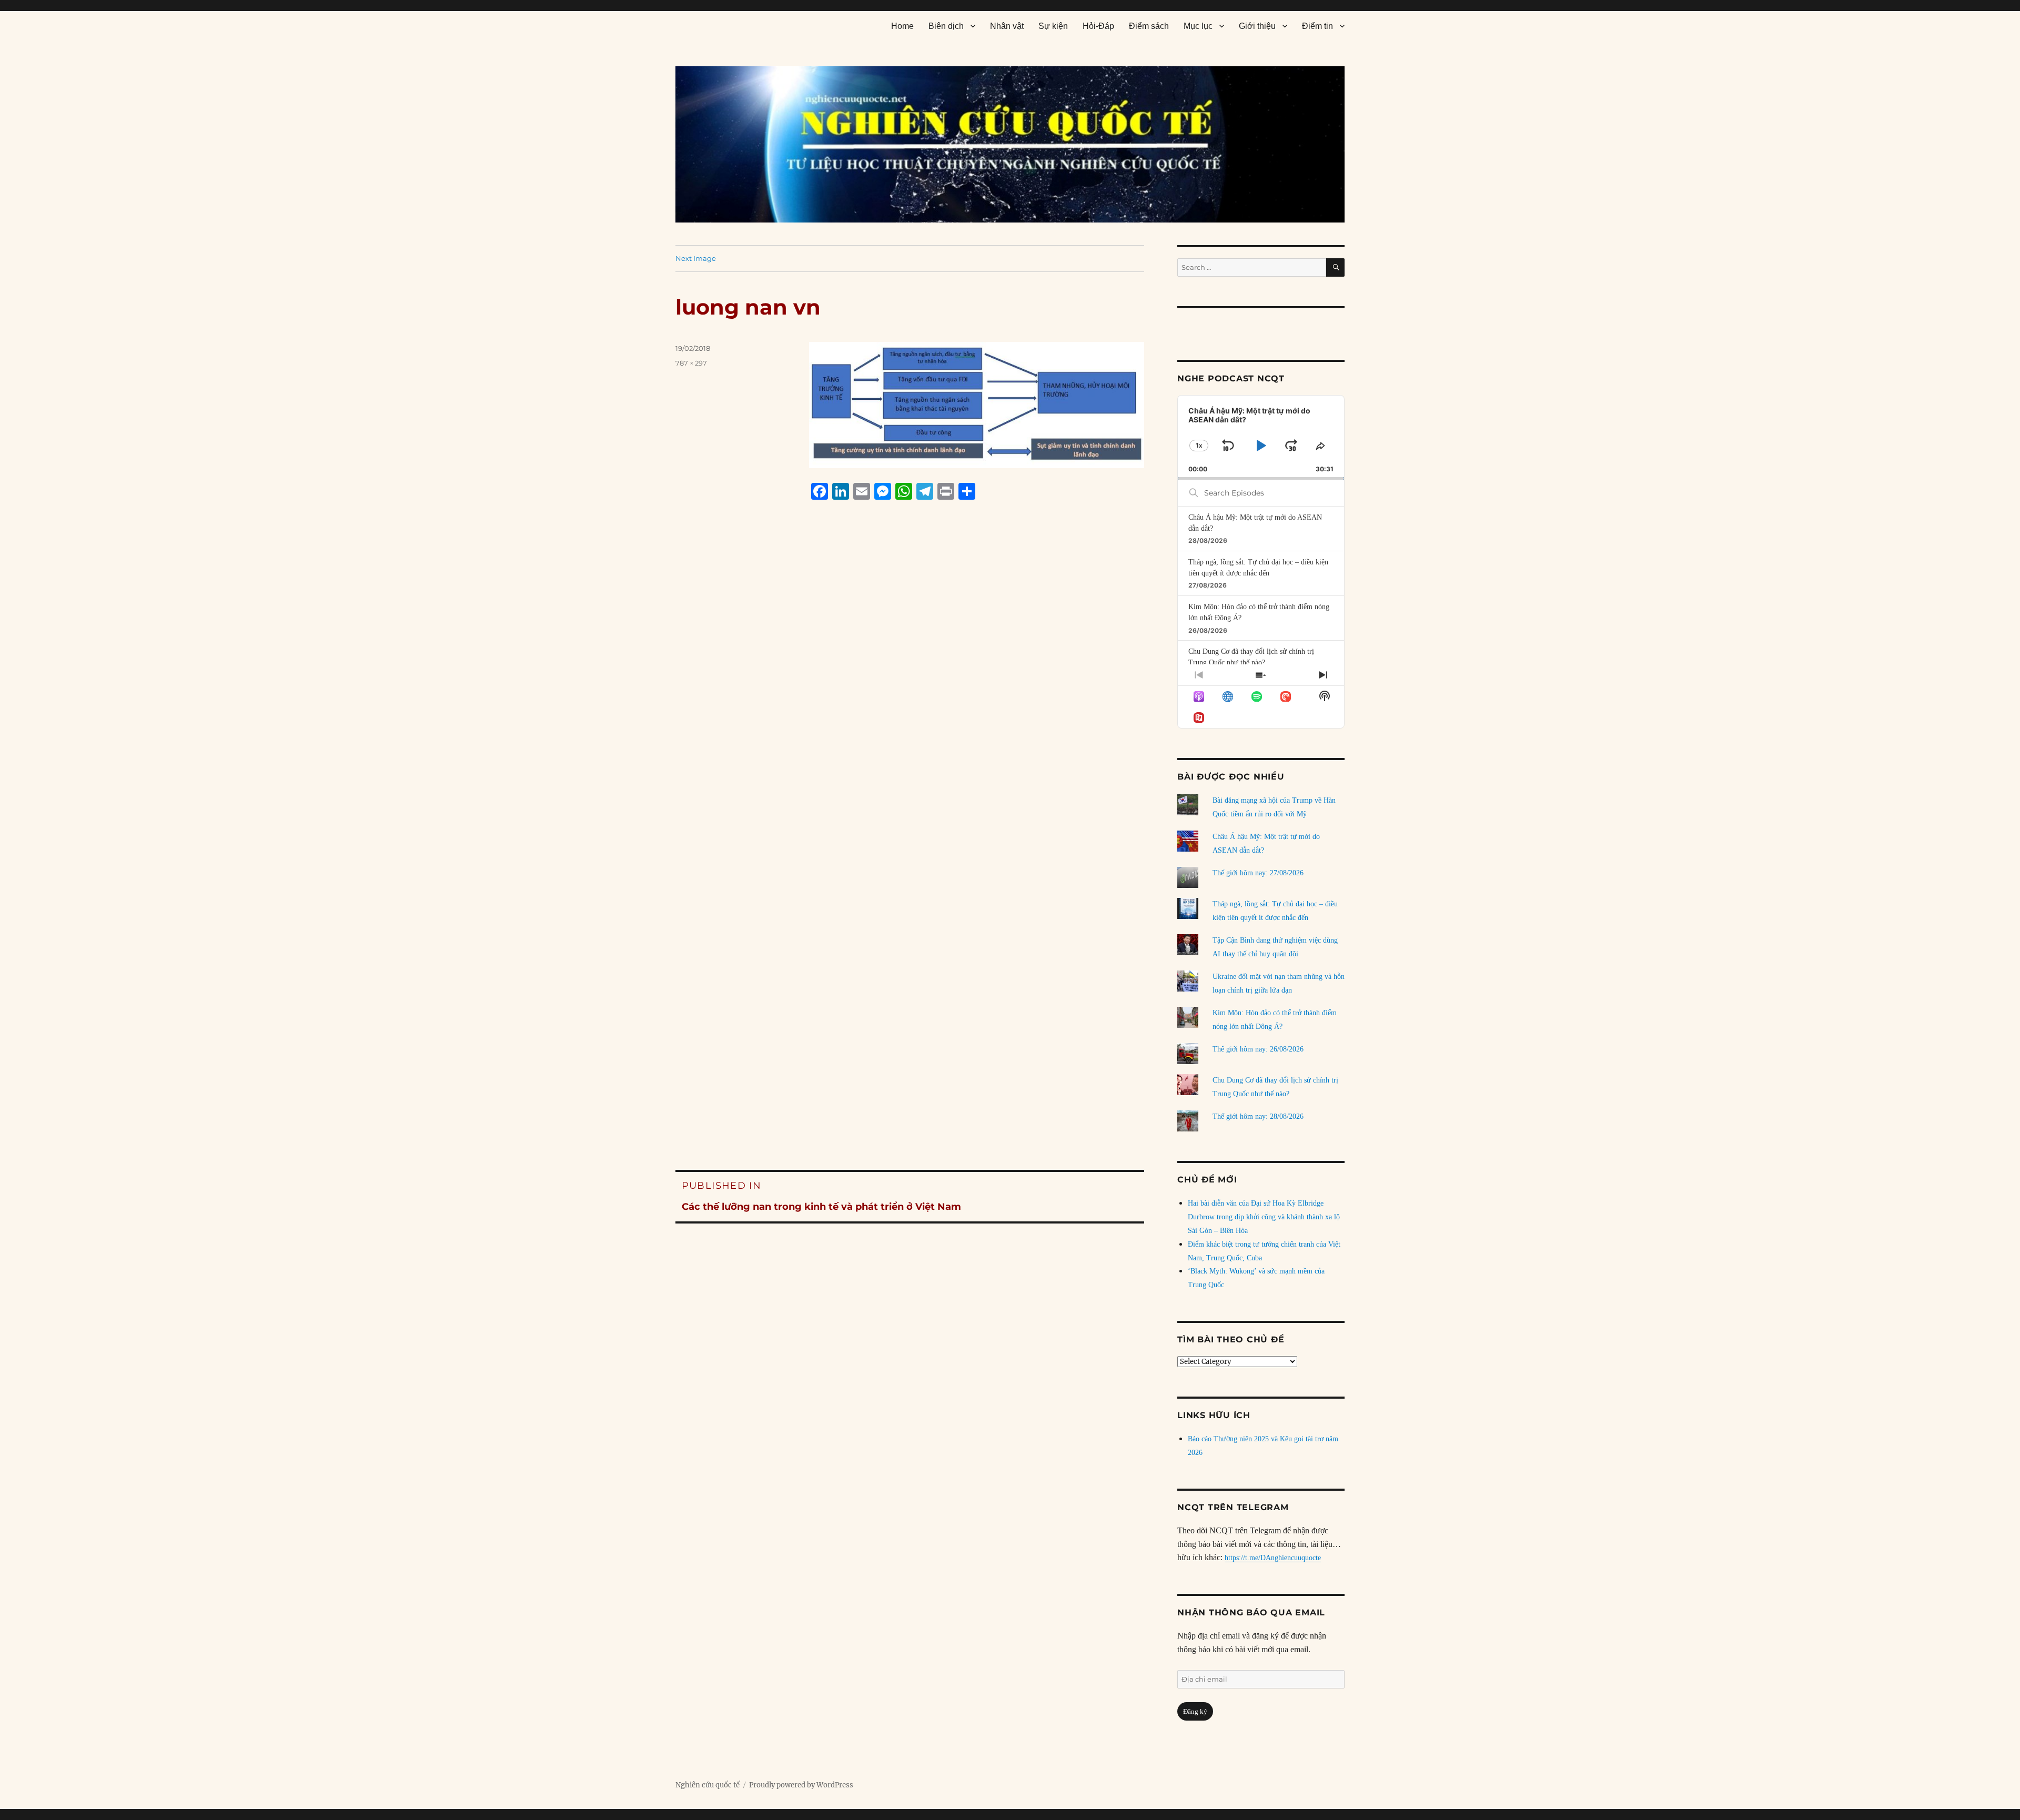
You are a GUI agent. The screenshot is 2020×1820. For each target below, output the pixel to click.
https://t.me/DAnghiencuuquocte (1273, 1558)
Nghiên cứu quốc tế (708, 1785)
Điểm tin (1317, 26)
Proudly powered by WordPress (801, 1785)
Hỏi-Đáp (1098, 26)
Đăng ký (1195, 1711)
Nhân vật (1007, 26)
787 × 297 (691, 363)
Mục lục (1198, 26)
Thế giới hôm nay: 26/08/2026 (1258, 1049)
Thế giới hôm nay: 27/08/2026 (1258, 873)
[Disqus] (910, 709)
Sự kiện (1053, 26)
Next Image (696, 258)
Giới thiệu (1257, 26)
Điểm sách (1149, 26)
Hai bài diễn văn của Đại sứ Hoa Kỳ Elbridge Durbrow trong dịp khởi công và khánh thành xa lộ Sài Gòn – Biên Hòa (1264, 1217)
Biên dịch (946, 26)
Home (902, 26)
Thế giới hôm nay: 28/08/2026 (1258, 1116)
